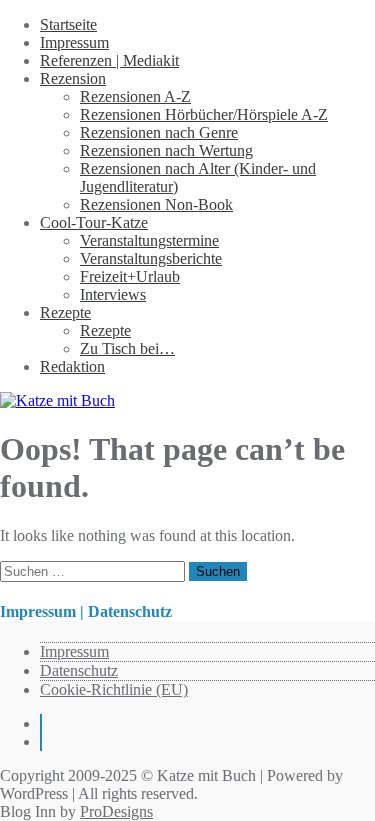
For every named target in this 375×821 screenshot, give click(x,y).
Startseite (68, 24)
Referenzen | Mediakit (109, 60)
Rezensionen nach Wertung (166, 150)
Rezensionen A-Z (135, 96)
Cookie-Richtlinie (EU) (114, 689)
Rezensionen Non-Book (156, 204)
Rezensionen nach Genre (159, 132)
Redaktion (72, 366)
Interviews (113, 294)
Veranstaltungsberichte (151, 258)
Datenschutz (79, 670)
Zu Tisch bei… (127, 348)
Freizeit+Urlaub (130, 276)
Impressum (74, 42)
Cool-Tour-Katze (94, 222)
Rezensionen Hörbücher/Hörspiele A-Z (204, 114)
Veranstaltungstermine (149, 240)
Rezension (73, 78)
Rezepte (65, 312)
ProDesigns (116, 811)
